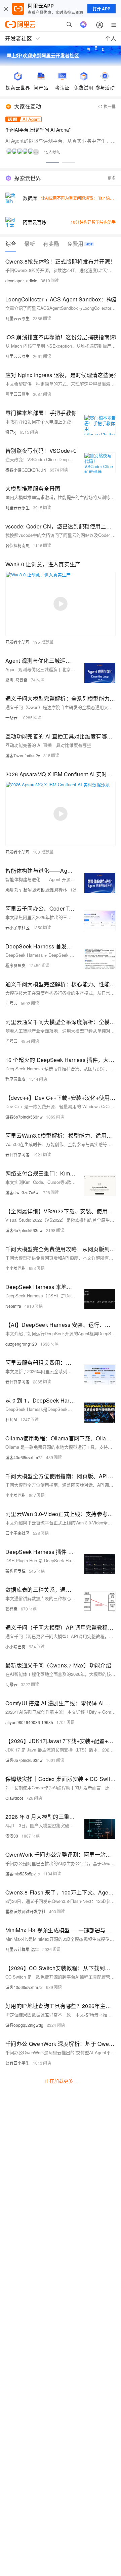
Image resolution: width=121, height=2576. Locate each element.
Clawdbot (14, 1798)
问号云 (11, 1003)
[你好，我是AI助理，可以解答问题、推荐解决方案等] (83, 24)
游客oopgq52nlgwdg (24, 2025)
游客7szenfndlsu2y (23, 755)
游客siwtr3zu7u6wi (23, 1192)
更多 (112, 178)
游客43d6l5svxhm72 (24, 1457)
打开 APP (102, 9)
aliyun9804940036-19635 (29, 1722)
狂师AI (11, 1419)
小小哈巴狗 (15, 1268)
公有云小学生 (17, 2063)
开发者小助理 (17, 642)
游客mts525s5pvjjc (23, 1874)
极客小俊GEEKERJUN (26, 470)
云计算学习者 (17, 1155)
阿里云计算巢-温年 (22, 1949)
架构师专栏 (15, 1571)
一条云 (11, 718)
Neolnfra (13, 1306)
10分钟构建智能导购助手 (93, 222)
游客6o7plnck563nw (24, 1117)
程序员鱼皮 (15, 965)
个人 (111, 38)
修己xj (11, 432)
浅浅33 (12, 1836)
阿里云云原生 (17, 318)
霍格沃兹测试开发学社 (26, 1911)
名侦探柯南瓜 (17, 545)
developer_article (21, 280)
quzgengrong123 (21, 1344)
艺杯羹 (11, 1609)
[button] (52, 162)
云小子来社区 (17, 927)
